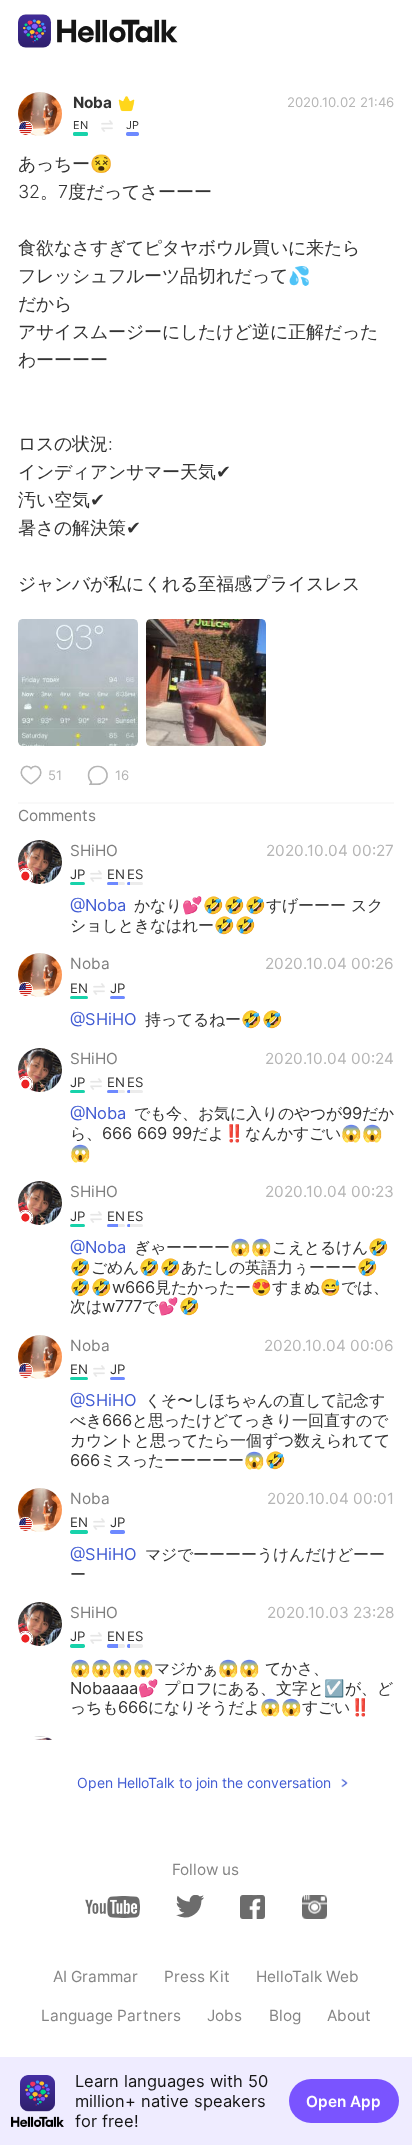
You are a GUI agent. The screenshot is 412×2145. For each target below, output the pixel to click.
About (349, 2015)
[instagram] (314, 1907)
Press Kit (197, 1976)
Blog (285, 2015)
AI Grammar (95, 1976)
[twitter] (189, 1906)
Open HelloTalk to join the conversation (204, 1782)
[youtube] (112, 1907)
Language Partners (111, 2015)
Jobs (224, 2015)
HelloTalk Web (307, 1976)
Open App (343, 2101)
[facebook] (252, 1907)
